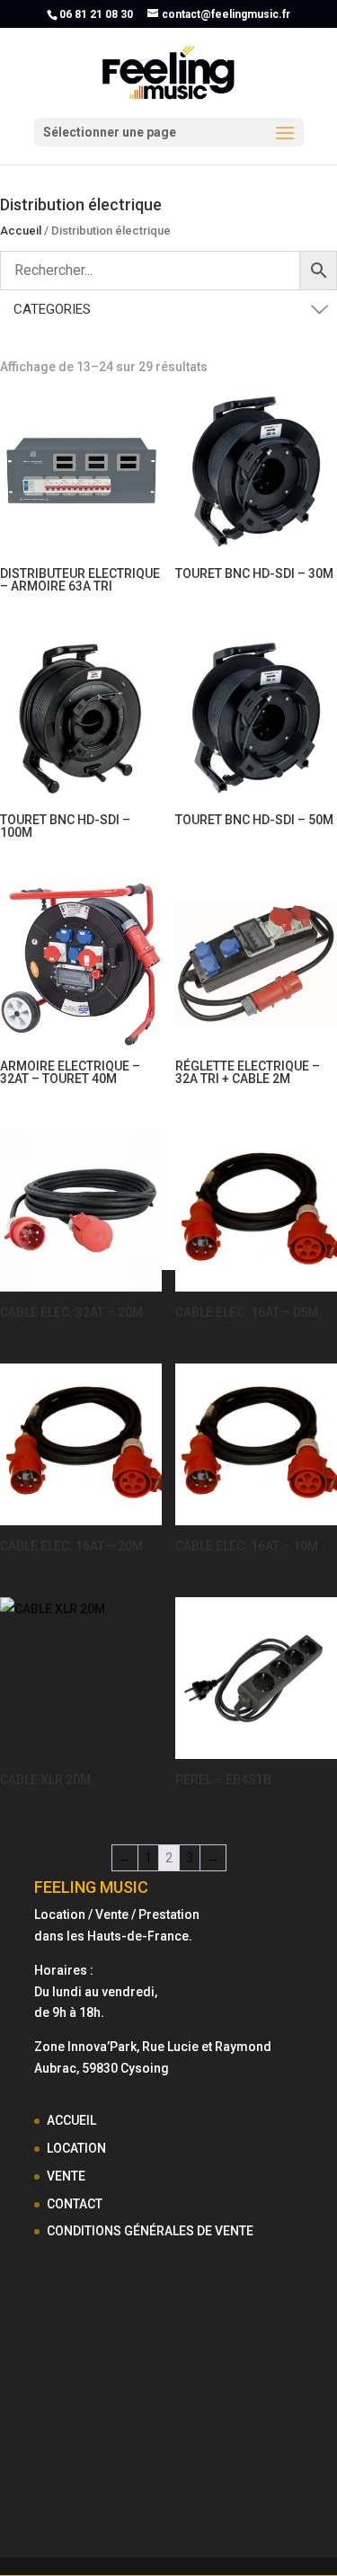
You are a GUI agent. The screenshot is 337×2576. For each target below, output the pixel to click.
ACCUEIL (71, 2120)
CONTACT (75, 2204)
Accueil (21, 231)
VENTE (66, 2176)
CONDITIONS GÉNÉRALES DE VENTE (150, 2231)
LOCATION (76, 2148)
